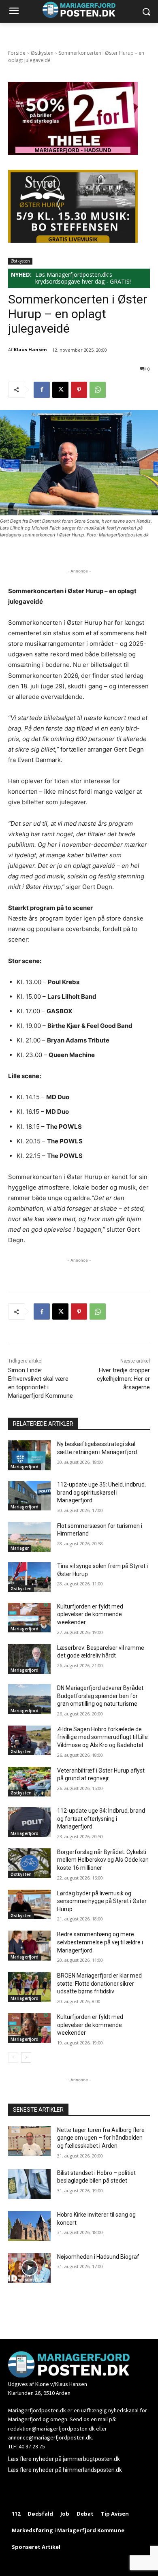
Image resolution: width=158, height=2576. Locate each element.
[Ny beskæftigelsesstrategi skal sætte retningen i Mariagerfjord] (29, 1455)
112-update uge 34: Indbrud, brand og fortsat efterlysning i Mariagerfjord (101, 1819)
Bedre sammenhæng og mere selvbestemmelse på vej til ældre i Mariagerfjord (100, 1942)
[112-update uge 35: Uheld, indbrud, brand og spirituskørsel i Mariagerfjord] (29, 1496)
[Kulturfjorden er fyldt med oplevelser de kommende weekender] (29, 1618)
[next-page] (26, 2057)
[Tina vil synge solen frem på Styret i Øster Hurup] (29, 1577)
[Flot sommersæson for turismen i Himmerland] (29, 1537)
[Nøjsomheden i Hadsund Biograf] (29, 2268)
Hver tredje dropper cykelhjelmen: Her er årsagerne (123, 1379)
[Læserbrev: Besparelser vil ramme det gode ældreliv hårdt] (29, 1659)
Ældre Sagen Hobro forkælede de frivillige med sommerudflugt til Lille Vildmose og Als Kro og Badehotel (102, 1737)
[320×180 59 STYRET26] (73, 240)
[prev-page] (13, 2057)
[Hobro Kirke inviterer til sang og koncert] (29, 2226)
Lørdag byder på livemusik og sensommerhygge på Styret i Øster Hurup (102, 1901)
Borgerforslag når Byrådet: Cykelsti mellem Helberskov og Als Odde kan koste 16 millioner (103, 1860)
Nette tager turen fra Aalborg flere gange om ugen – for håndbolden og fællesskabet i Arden (101, 2138)
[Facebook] (42, 390)
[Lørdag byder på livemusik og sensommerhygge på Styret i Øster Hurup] (29, 1905)
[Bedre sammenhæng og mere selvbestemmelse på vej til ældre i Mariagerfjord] (29, 1946)
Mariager (20, 1548)
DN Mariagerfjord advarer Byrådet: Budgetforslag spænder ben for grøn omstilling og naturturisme (101, 1696)
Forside (17, 53)
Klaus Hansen (30, 349)
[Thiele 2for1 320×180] (73, 153)
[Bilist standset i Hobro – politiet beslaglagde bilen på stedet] (29, 2184)
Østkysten (42, 53)
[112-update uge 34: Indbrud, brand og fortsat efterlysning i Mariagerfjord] (29, 1822)
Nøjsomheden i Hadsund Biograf (98, 2257)
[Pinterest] (79, 390)
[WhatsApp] (98, 390)
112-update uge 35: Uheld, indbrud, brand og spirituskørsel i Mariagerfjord (101, 1492)
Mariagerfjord (25, 1467)
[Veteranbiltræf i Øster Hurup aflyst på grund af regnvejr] (29, 1782)
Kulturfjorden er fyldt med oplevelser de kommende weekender (90, 1614)
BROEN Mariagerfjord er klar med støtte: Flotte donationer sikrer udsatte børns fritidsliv (99, 1983)
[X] (60, 390)
